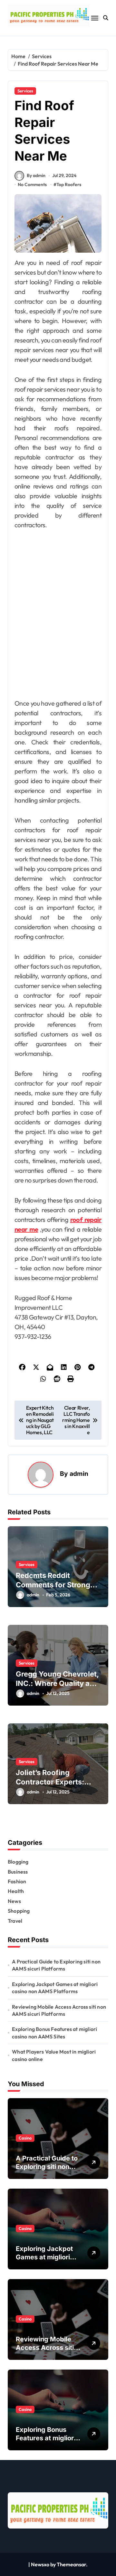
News (14, 1901)
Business (18, 1872)
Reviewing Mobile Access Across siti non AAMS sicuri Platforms (59, 2010)
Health (16, 1891)
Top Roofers (69, 184)
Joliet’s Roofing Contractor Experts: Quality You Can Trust (53, 1782)
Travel (15, 1921)
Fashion (17, 1881)
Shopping (19, 1911)
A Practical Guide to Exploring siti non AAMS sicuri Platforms (56, 1965)
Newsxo (40, 2564)
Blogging (18, 1862)
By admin (36, 175)
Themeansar (71, 2564)
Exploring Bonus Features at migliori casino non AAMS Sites (54, 2033)
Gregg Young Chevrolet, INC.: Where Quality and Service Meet (57, 1683)
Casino (25, 2138)
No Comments (32, 184)
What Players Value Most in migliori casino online (54, 2055)
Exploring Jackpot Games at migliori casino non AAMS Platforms (55, 1988)
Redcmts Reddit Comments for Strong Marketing (53, 1585)
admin (79, 1474)
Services (25, 91)
